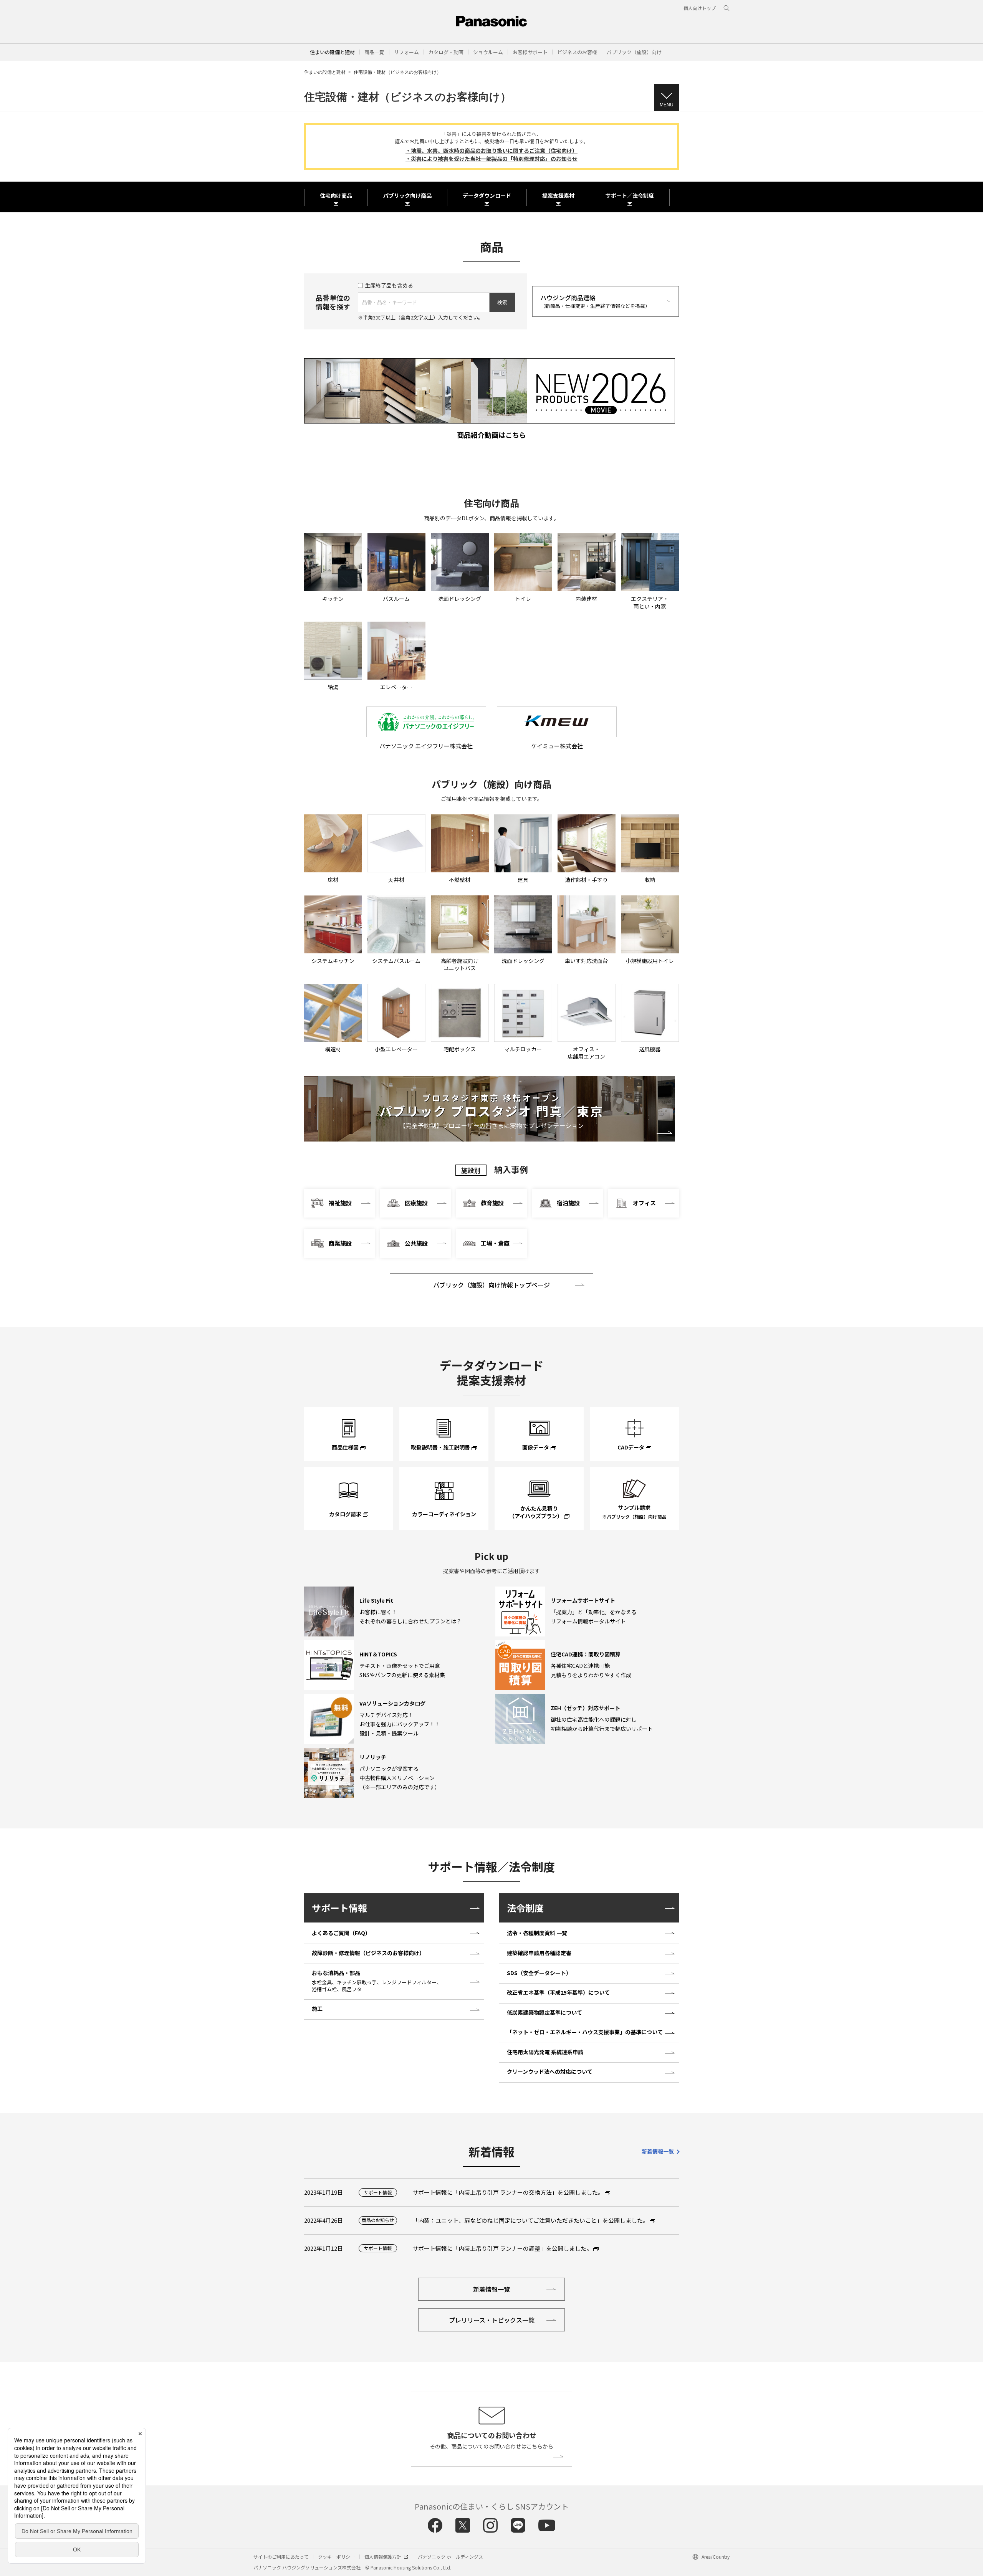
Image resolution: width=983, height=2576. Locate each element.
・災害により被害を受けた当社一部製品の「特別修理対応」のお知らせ (491, 159)
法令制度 (525, 1908)
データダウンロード (487, 195)
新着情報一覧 (658, 2151)
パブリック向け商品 (407, 195)
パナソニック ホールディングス (450, 2557)
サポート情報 (339, 1908)
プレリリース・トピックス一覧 (492, 2320)
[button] (374, 52)
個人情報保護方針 (383, 2557)
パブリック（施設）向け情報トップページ (491, 1285)
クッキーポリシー (336, 2557)
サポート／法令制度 (630, 195)
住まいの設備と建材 (332, 52)
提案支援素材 (558, 195)
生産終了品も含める (389, 285)
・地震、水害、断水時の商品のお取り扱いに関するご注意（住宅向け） (491, 151)
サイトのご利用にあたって (281, 2557)
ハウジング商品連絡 (595, 301)
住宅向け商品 (336, 195)
